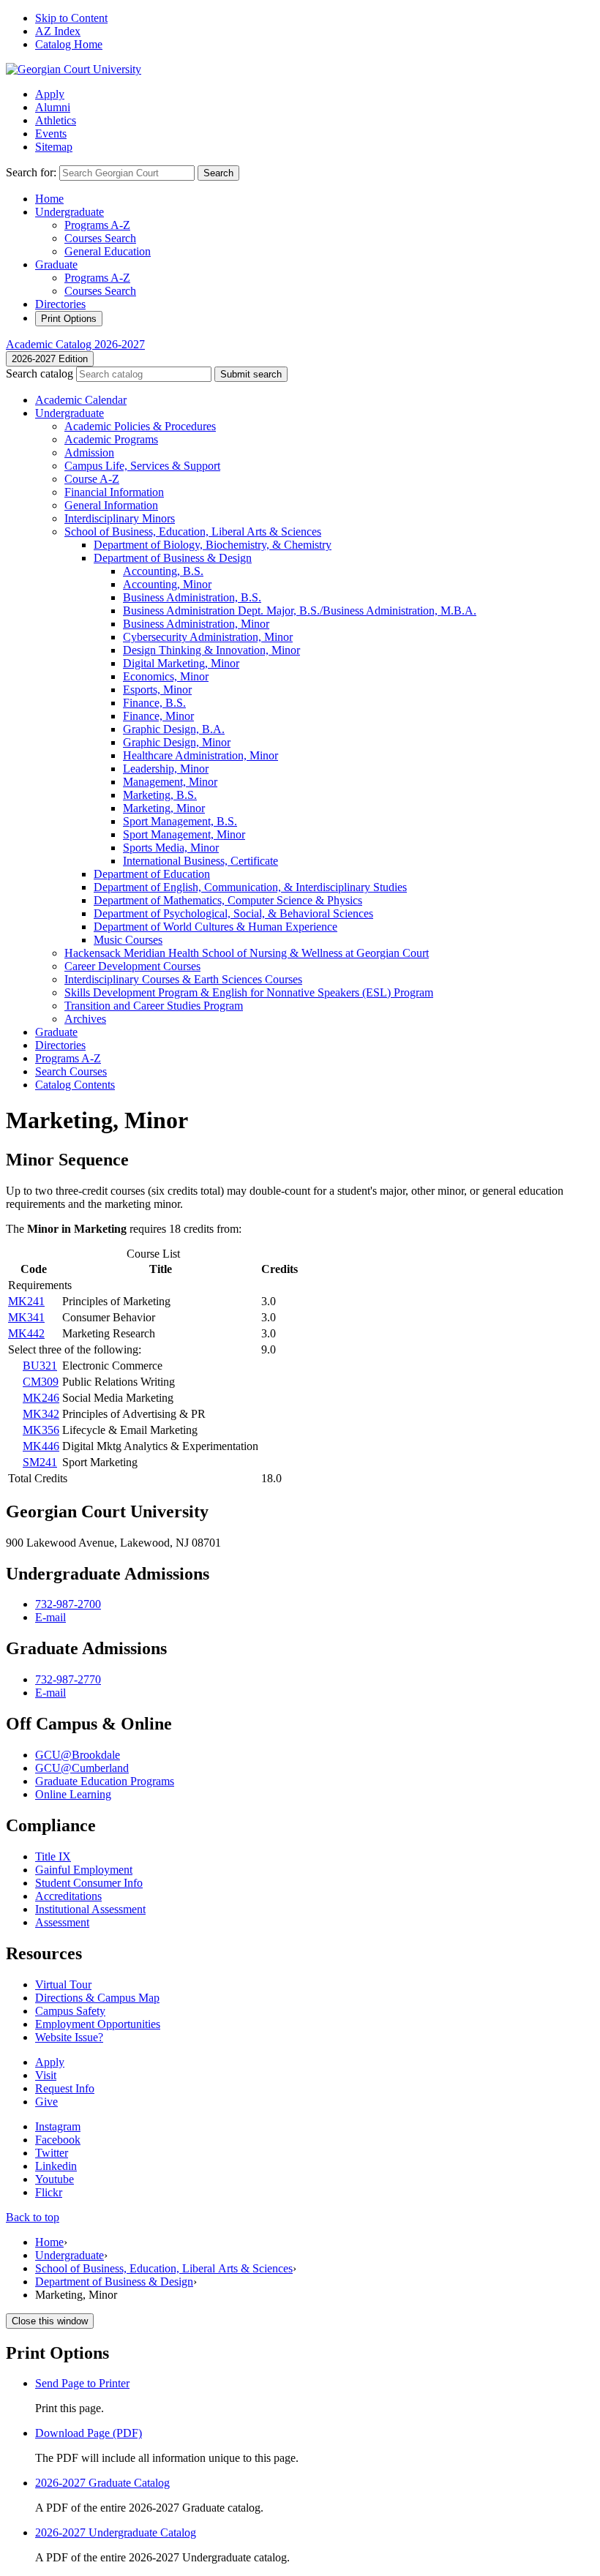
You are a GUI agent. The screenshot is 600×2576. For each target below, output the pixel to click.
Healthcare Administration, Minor (200, 755)
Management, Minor (170, 782)
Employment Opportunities (98, 2024)
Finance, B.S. (154, 703)
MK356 (41, 1430)
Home (49, 199)
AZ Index (58, 31)
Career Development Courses (132, 966)
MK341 (26, 1317)
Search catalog (40, 373)
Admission (89, 453)
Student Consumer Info (89, 1883)
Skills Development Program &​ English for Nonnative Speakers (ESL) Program (249, 992)
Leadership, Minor (166, 769)
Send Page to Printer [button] (82, 2383)
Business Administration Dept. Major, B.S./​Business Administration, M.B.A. (300, 611)
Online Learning (73, 1794)
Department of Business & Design (114, 2282)
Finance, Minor (158, 716)
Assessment (62, 1922)
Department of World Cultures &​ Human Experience (215, 927)
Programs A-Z (97, 225)
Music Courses (128, 940)
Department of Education (152, 874)
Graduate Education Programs (105, 1781)
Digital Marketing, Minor (181, 663)
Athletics (56, 120)
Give (46, 2102)
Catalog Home (69, 44)
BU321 (40, 1366)
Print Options (69, 319)
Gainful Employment (84, 1870)
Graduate (56, 264)
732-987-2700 (68, 1604)
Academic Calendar (81, 400)
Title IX (53, 1856)
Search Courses (71, 1071)
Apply (50, 94)
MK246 (41, 1398)
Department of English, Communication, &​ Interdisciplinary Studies (250, 887)
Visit (46, 2075)
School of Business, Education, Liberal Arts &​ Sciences (193, 532)
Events (51, 134)
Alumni (53, 107)
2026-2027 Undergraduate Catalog (116, 2532)
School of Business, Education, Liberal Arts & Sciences (164, 2268)
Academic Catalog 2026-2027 (75, 344)
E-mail (50, 1617)
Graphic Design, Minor (177, 742)
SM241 (40, 1462)
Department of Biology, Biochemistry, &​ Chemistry (213, 545)
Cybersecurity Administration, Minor (208, 637)
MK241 (26, 1301)
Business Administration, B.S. (192, 597)
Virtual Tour (63, 1984)
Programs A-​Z (68, 1058)
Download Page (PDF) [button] (89, 2433)
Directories (60, 304)
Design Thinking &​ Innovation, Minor (211, 650)
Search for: (31, 172)
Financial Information (114, 492)
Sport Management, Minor (184, 834)
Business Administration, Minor (196, 624)
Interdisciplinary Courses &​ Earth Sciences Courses (183, 979)
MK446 (41, 1446)
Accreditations (68, 1896)
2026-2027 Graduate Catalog (102, 2483)
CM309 (41, 1382)
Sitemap (54, 147)
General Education (108, 251)
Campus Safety (70, 2011)
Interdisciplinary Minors (120, 518)
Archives (85, 1019)
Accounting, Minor (167, 584)
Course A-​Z (92, 479)
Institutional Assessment (90, 1909)
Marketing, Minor (164, 808)
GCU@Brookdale (78, 1755)
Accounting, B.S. (163, 571)
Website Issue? (69, 2037)
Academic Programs (111, 439)
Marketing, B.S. (160, 795)
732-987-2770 (68, 1679)
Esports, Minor (157, 690)
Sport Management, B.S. (180, 821)
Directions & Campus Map (97, 1998)
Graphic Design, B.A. (174, 729)
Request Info (65, 2088)
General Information (111, 505)
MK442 (26, 1333)
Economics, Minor (166, 676)
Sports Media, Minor (171, 848)
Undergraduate (70, 212)
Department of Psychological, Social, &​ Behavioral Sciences (233, 913)
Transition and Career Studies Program (154, 1006)
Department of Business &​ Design (173, 558)
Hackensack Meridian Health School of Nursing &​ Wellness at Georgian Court (247, 953)
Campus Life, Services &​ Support (142, 466)
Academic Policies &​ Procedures (140, 426)
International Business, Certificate (200, 861)
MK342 (41, 1414)
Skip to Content (71, 18)
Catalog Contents (75, 1085)
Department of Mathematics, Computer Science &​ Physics (228, 900)
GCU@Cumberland (82, 1768)
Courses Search (100, 238)
